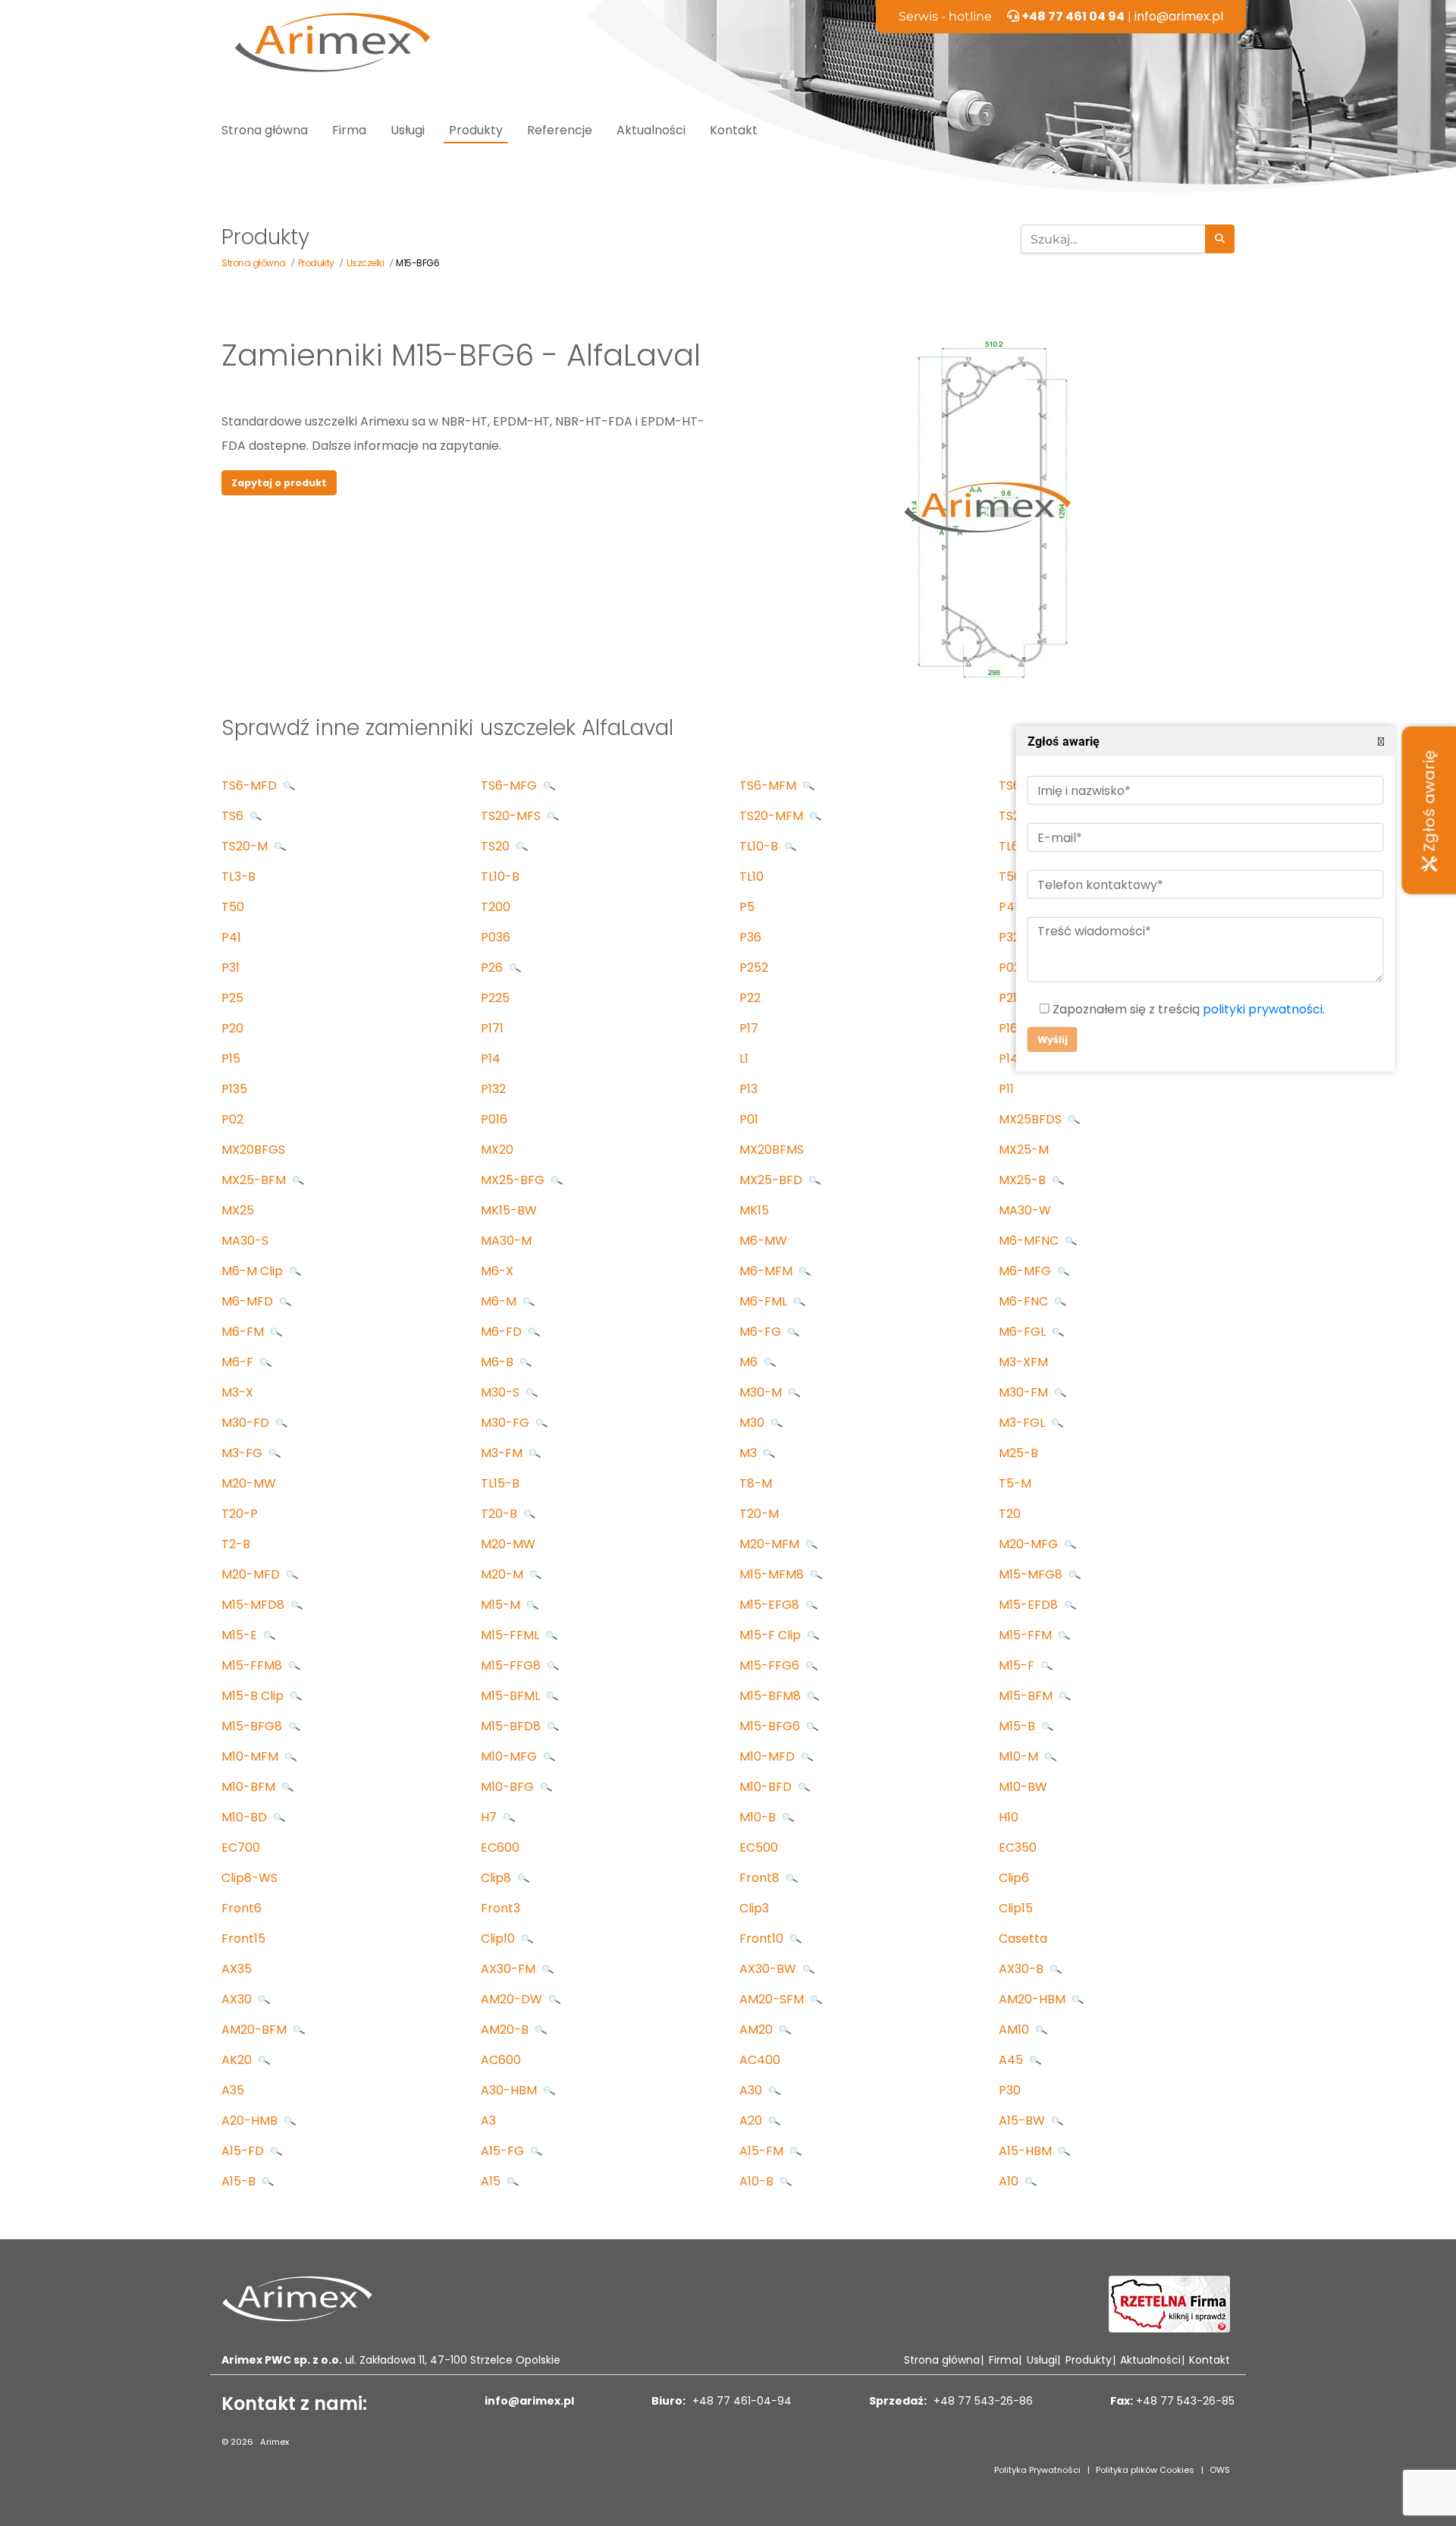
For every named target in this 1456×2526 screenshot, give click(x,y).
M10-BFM (250, 1787)
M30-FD (247, 1423)
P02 (232, 1119)
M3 (750, 1453)
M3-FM (503, 1453)
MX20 (497, 1150)
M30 (753, 1423)
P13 (748, 1089)
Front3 (500, 1908)
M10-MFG (510, 1756)
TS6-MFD (251, 785)
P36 (750, 937)
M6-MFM (767, 1271)
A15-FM (763, 2151)
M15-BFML (512, 1696)
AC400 (760, 2060)
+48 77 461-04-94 (741, 2401)
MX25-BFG (514, 1180)
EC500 (759, 1847)
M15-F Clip (772, 1635)
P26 (493, 968)
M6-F (239, 1362)
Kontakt (734, 130)
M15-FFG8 (512, 1665)
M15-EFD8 (1030, 1605)
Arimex (275, 2442)
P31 (231, 968)
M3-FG (243, 1453)
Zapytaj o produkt (279, 483)
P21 (1008, 998)
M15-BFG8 (253, 1726)
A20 (752, 2121)
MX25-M (1024, 1150)
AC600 (501, 2060)
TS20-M (246, 846)
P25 (232, 998)
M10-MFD (769, 1756)
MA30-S (245, 1241)
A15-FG (504, 2151)
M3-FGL (1023, 1423)
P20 (232, 1028)
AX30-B (1023, 1969)
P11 (1006, 1089)
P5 (747, 907)
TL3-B (238, 877)
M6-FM (244, 1332)
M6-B (499, 1362)
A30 (752, 2090)
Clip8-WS (249, 1878)
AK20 (238, 2060)
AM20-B (506, 2030)
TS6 (234, 816)
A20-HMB (251, 2121)
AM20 (758, 2030)
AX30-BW (769, 1969)
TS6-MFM (769, 785)
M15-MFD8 (254, 1605)
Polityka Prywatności (1037, 2470)
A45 (1012, 2060)
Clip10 (499, 1938)
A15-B (240, 2181)
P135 (234, 1089)
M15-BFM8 (772, 1696)
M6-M (500, 1301)
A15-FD (244, 2151)
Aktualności (651, 130)
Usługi (408, 130)
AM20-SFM (773, 1999)
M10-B (759, 1817)
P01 (749, 1119)
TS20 (497, 846)
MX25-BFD (772, 1180)
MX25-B (1024, 1180)
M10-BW (1023, 1787)
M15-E (241, 1635)
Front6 (242, 1908)
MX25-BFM (255, 1180)
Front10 (763, 1938)
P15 (231, 1059)
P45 (1010, 907)
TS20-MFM (773, 816)
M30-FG (507, 1423)
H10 (1009, 1817)
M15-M (502, 1605)
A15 (492, 2181)
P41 (231, 937)
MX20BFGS (253, 1150)
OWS (1220, 2470)
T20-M (759, 1514)
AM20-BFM (256, 2030)
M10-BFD (767, 1787)
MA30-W (1025, 1210)
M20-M (504, 1574)
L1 (744, 1059)
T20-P (240, 1514)
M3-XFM (1023, 1362)
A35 (233, 2090)
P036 (496, 937)
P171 (492, 1028)
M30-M (762, 1392)
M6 (750, 1362)
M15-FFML (511, 1635)
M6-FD (503, 1332)
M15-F (1018, 1665)
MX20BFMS (772, 1150)
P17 (749, 1028)
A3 (488, 2121)
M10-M (1020, 1756)
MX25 (238, 1210)
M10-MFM (251, 1756)
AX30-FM (510, 1969)
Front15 (243, 1938)
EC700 (241, 1847)
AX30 (238, 1999)
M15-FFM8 (253, 1665)
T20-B (500, 1514)
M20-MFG (1030, 1544)
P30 (1010, 2090)
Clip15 (1016, 1908)
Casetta (1023, 1938)
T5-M (1015, 1483)
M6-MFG (1026, 1271)
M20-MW (249, 1483)
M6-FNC (1025, 1301)
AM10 (1015, 2030)
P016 (494, 1119)
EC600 (500, 1847)
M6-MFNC (1030, 1241)
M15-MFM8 (773, 1574)
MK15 (754, 1210)
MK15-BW (509, 1210)
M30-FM (1025, 1392)
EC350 (1018, 1847)
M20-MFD (252, 1574)
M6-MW (763, 1241)
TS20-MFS (512, 816)
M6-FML (765, 1301)
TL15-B (500, 1483)
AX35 (237, 1969)
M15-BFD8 (512, 1726)
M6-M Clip (254, 1271)
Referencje (560, 130)
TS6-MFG (510, 785)
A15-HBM (1027, 2151)
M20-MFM (771, 1544)
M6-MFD (249, 1301)
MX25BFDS (1032, 1119)
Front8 (761, 1878)
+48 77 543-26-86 (982, 2401)
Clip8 (497, 1878)
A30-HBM (510, 2090)
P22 (750, 998)
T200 (496, 907)
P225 (495, 998)
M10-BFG (509, 1787)
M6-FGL (1024, 1332)
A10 (1010, 2181)
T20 (1010, 1514)
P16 (1008, 1028)
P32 (1009, 937)
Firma (349, 130)
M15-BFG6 (771, 1726)
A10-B (758, 2181)
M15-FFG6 (771, 1665)
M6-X (497, 1271)
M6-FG (762, 1332)
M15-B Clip (254, 1696)
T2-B (236, 1544)
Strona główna (265, 130)
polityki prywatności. (1263, 1009)
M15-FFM (1027, 1635)
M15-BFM (1027, 1696)
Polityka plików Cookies (1145, 2470)
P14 (491, 1059)
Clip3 (754, 1908)
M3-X (237, 1392)
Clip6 (1014, 1878)
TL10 (752, 877)
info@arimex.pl (1179, 16)
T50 (233, 907)
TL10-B (760, 846)
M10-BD (246, 1817)
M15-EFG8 (771, 1605)
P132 (493, 1089)
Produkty (476, 130)
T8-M (756, 1483)
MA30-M (506, 1241)
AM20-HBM (1034, 1999)
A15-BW (1023, 2121)
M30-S (502, 1392)
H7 (490, 1817)
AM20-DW (513, 1999)
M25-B (1018, 1453)
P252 (754, 968)
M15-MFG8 (1032, 1574)
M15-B (1018, 1726)
